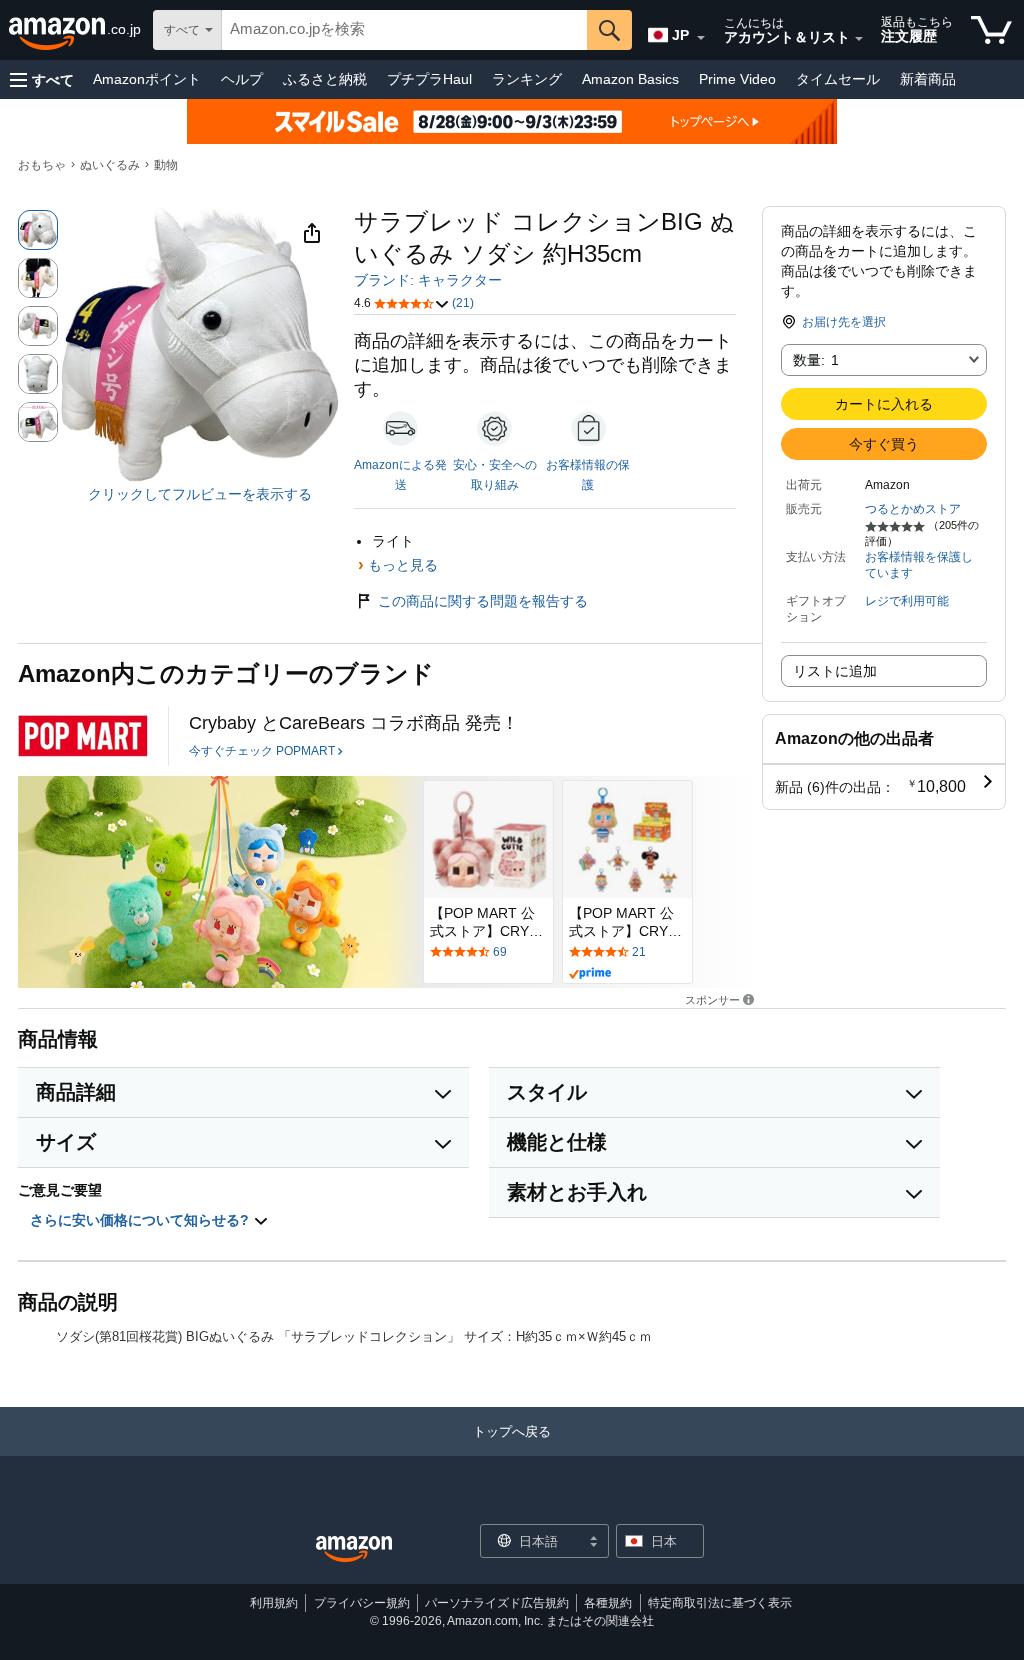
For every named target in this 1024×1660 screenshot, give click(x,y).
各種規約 (608, 1603)
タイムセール (838, 79)
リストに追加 (835, 671)
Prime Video (737, 79)
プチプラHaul (429, 79)
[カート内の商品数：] (991, 30)
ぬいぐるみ (110, 165)
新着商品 (928, 79)
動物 (166, 165)
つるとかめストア (913, 509)
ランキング (527, 79)
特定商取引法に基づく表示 (720, 1603)
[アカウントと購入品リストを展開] (859, 39)
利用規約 (274, 1603)
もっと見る (403, 565)
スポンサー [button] (712, 999)
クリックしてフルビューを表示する (200, 494)
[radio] (38, 230)
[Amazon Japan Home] (354, 1549)
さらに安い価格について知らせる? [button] (141, 1220)
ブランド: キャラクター (428, 280)
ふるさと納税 (325, 79)
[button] (42, 79)
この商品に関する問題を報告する (483, 601)
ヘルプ (242, 79)
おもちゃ (42, 165)
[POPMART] (83, 736)
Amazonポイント (147, 79)
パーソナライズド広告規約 (497, 1603)
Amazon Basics (630, 79)
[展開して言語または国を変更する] (701, 38)
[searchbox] (404, 30)
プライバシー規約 (362, 1603)
